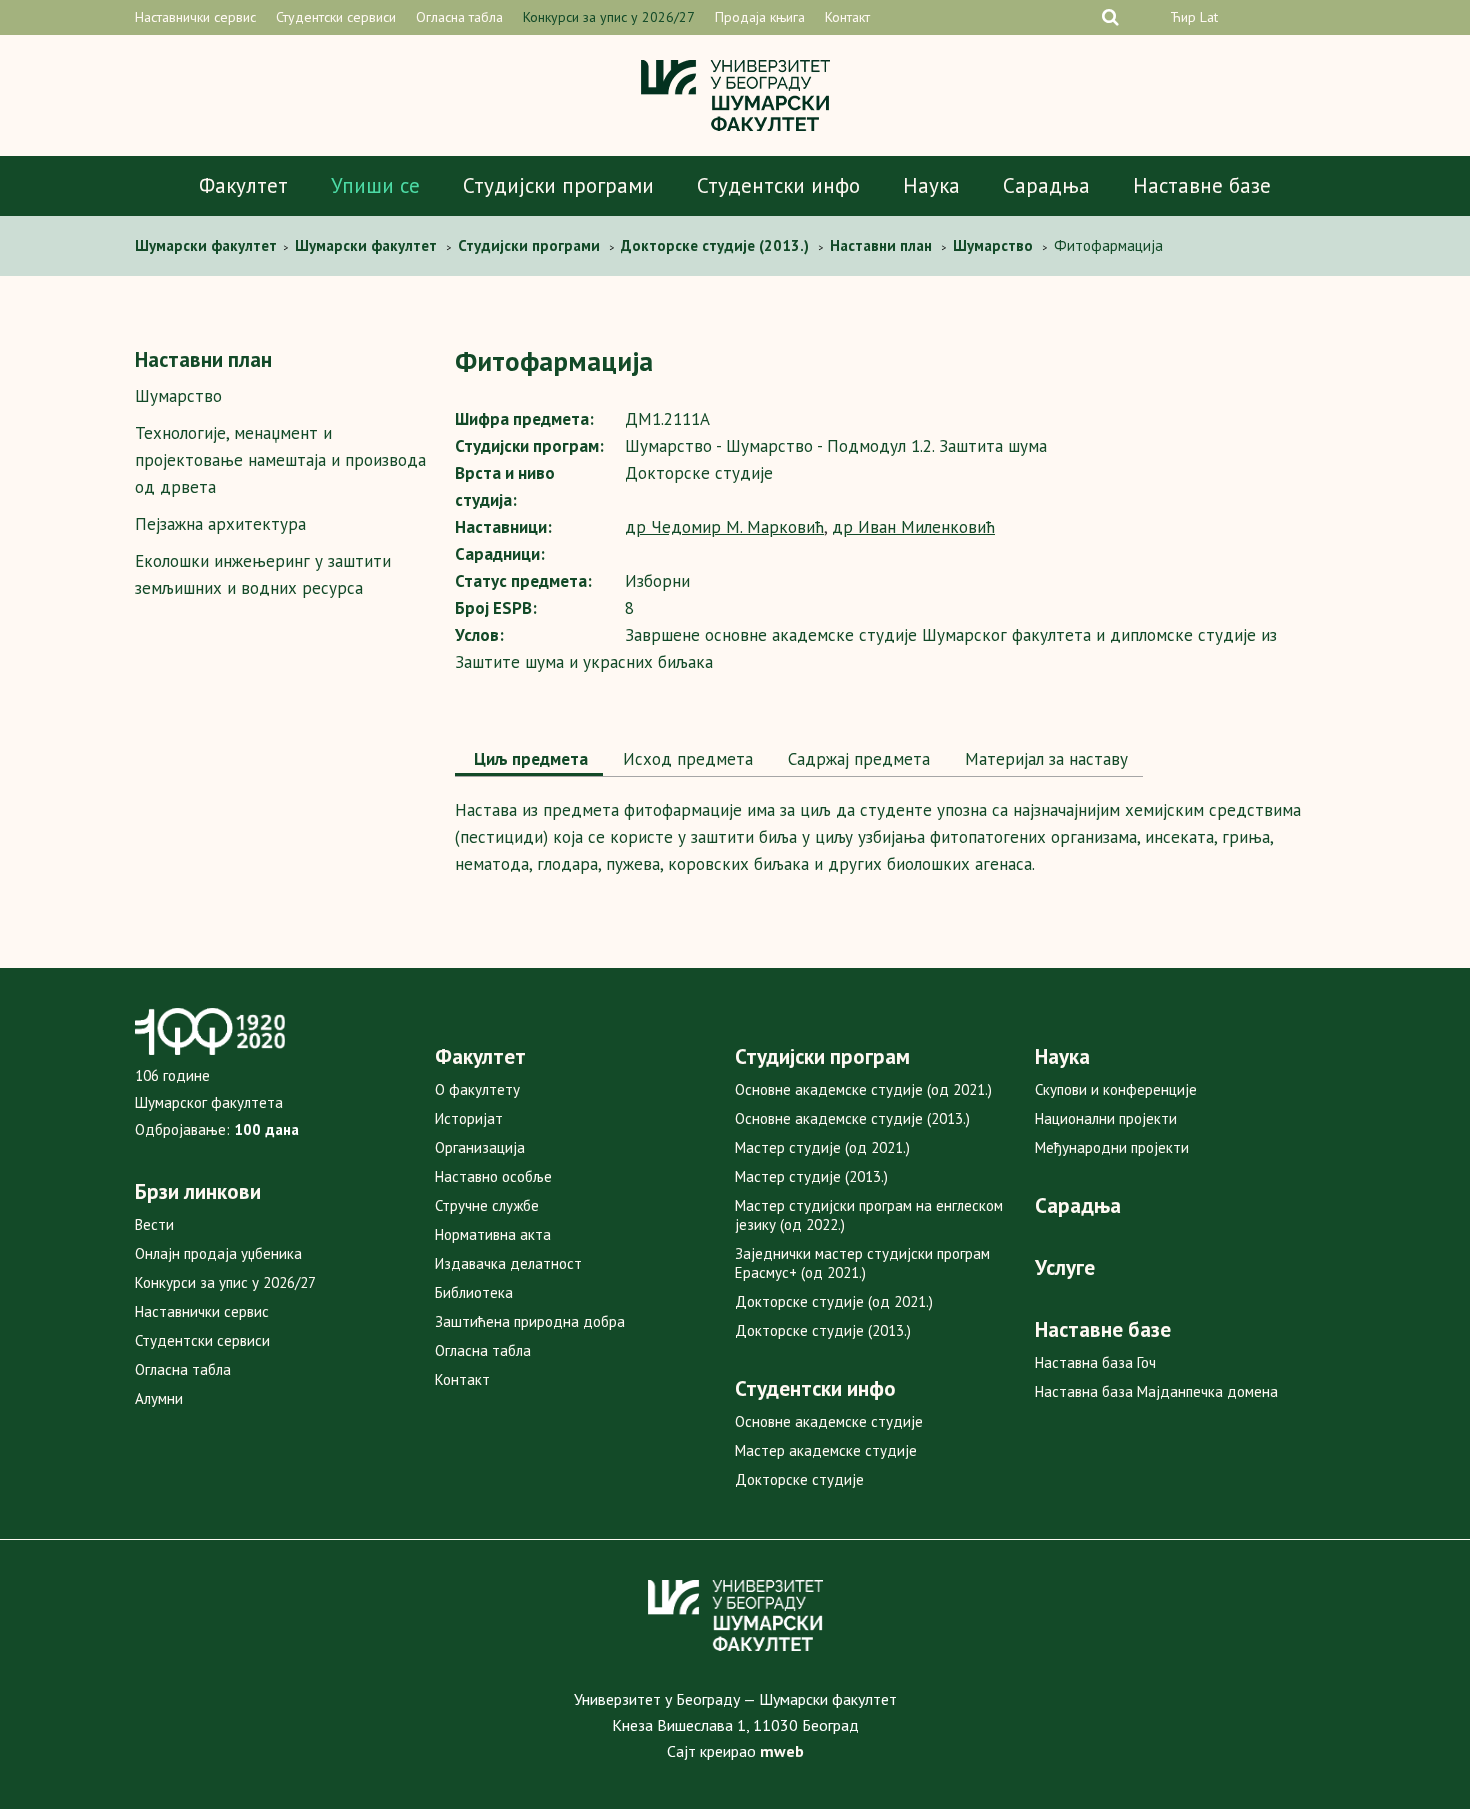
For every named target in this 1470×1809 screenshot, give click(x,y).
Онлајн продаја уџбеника (218, 1253)
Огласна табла (459, 17)
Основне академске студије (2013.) (852, 1118)
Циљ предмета (529, 759)
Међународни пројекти (1112, 1147)
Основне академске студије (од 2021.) (863, 1089)
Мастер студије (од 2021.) (822, 1147)
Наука (931, 185)
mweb (782, 1751)
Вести (154, 1224)
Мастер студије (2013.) (811, 1176)
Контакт (847, 17)
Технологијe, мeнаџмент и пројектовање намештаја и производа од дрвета (280, 460)
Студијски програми (558, 185)
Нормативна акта (493, 1234)
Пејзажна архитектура (220, 524)
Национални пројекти (1106, 1118)
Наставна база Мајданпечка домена (1156, 1391)
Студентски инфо (778, 185)
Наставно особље (493, 1176)
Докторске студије (799, 1479)
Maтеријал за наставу (1044, 759)
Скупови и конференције (1116, 1089)
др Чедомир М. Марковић (724, 527)
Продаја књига (760, 17)
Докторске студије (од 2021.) (834, 1301)
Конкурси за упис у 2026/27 (609, 17)
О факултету (477, 1089)
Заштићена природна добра (530, 1321)
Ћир (1183, 17)
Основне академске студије (829, 1421)
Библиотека (474, 1292)
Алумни (159, 1398)
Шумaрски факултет (208, 245)
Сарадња (1046, 185)
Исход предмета (685, 759)
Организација (480, 1147)
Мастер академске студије (826, 1450)
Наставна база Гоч (1095, 1362)
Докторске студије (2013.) (823, 1330)
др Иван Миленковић (913, 527)
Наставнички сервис (195, 17)
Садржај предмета (856, 759)
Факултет (243, 185)
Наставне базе (1202, 185)
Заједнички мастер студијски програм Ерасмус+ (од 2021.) (862, 1263)
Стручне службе (487, 1205)
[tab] (529, 761)
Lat (1209, 17)
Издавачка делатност (508, 1263)
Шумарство (178, 396)
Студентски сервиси (336, 17)
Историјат (469, 1118)
